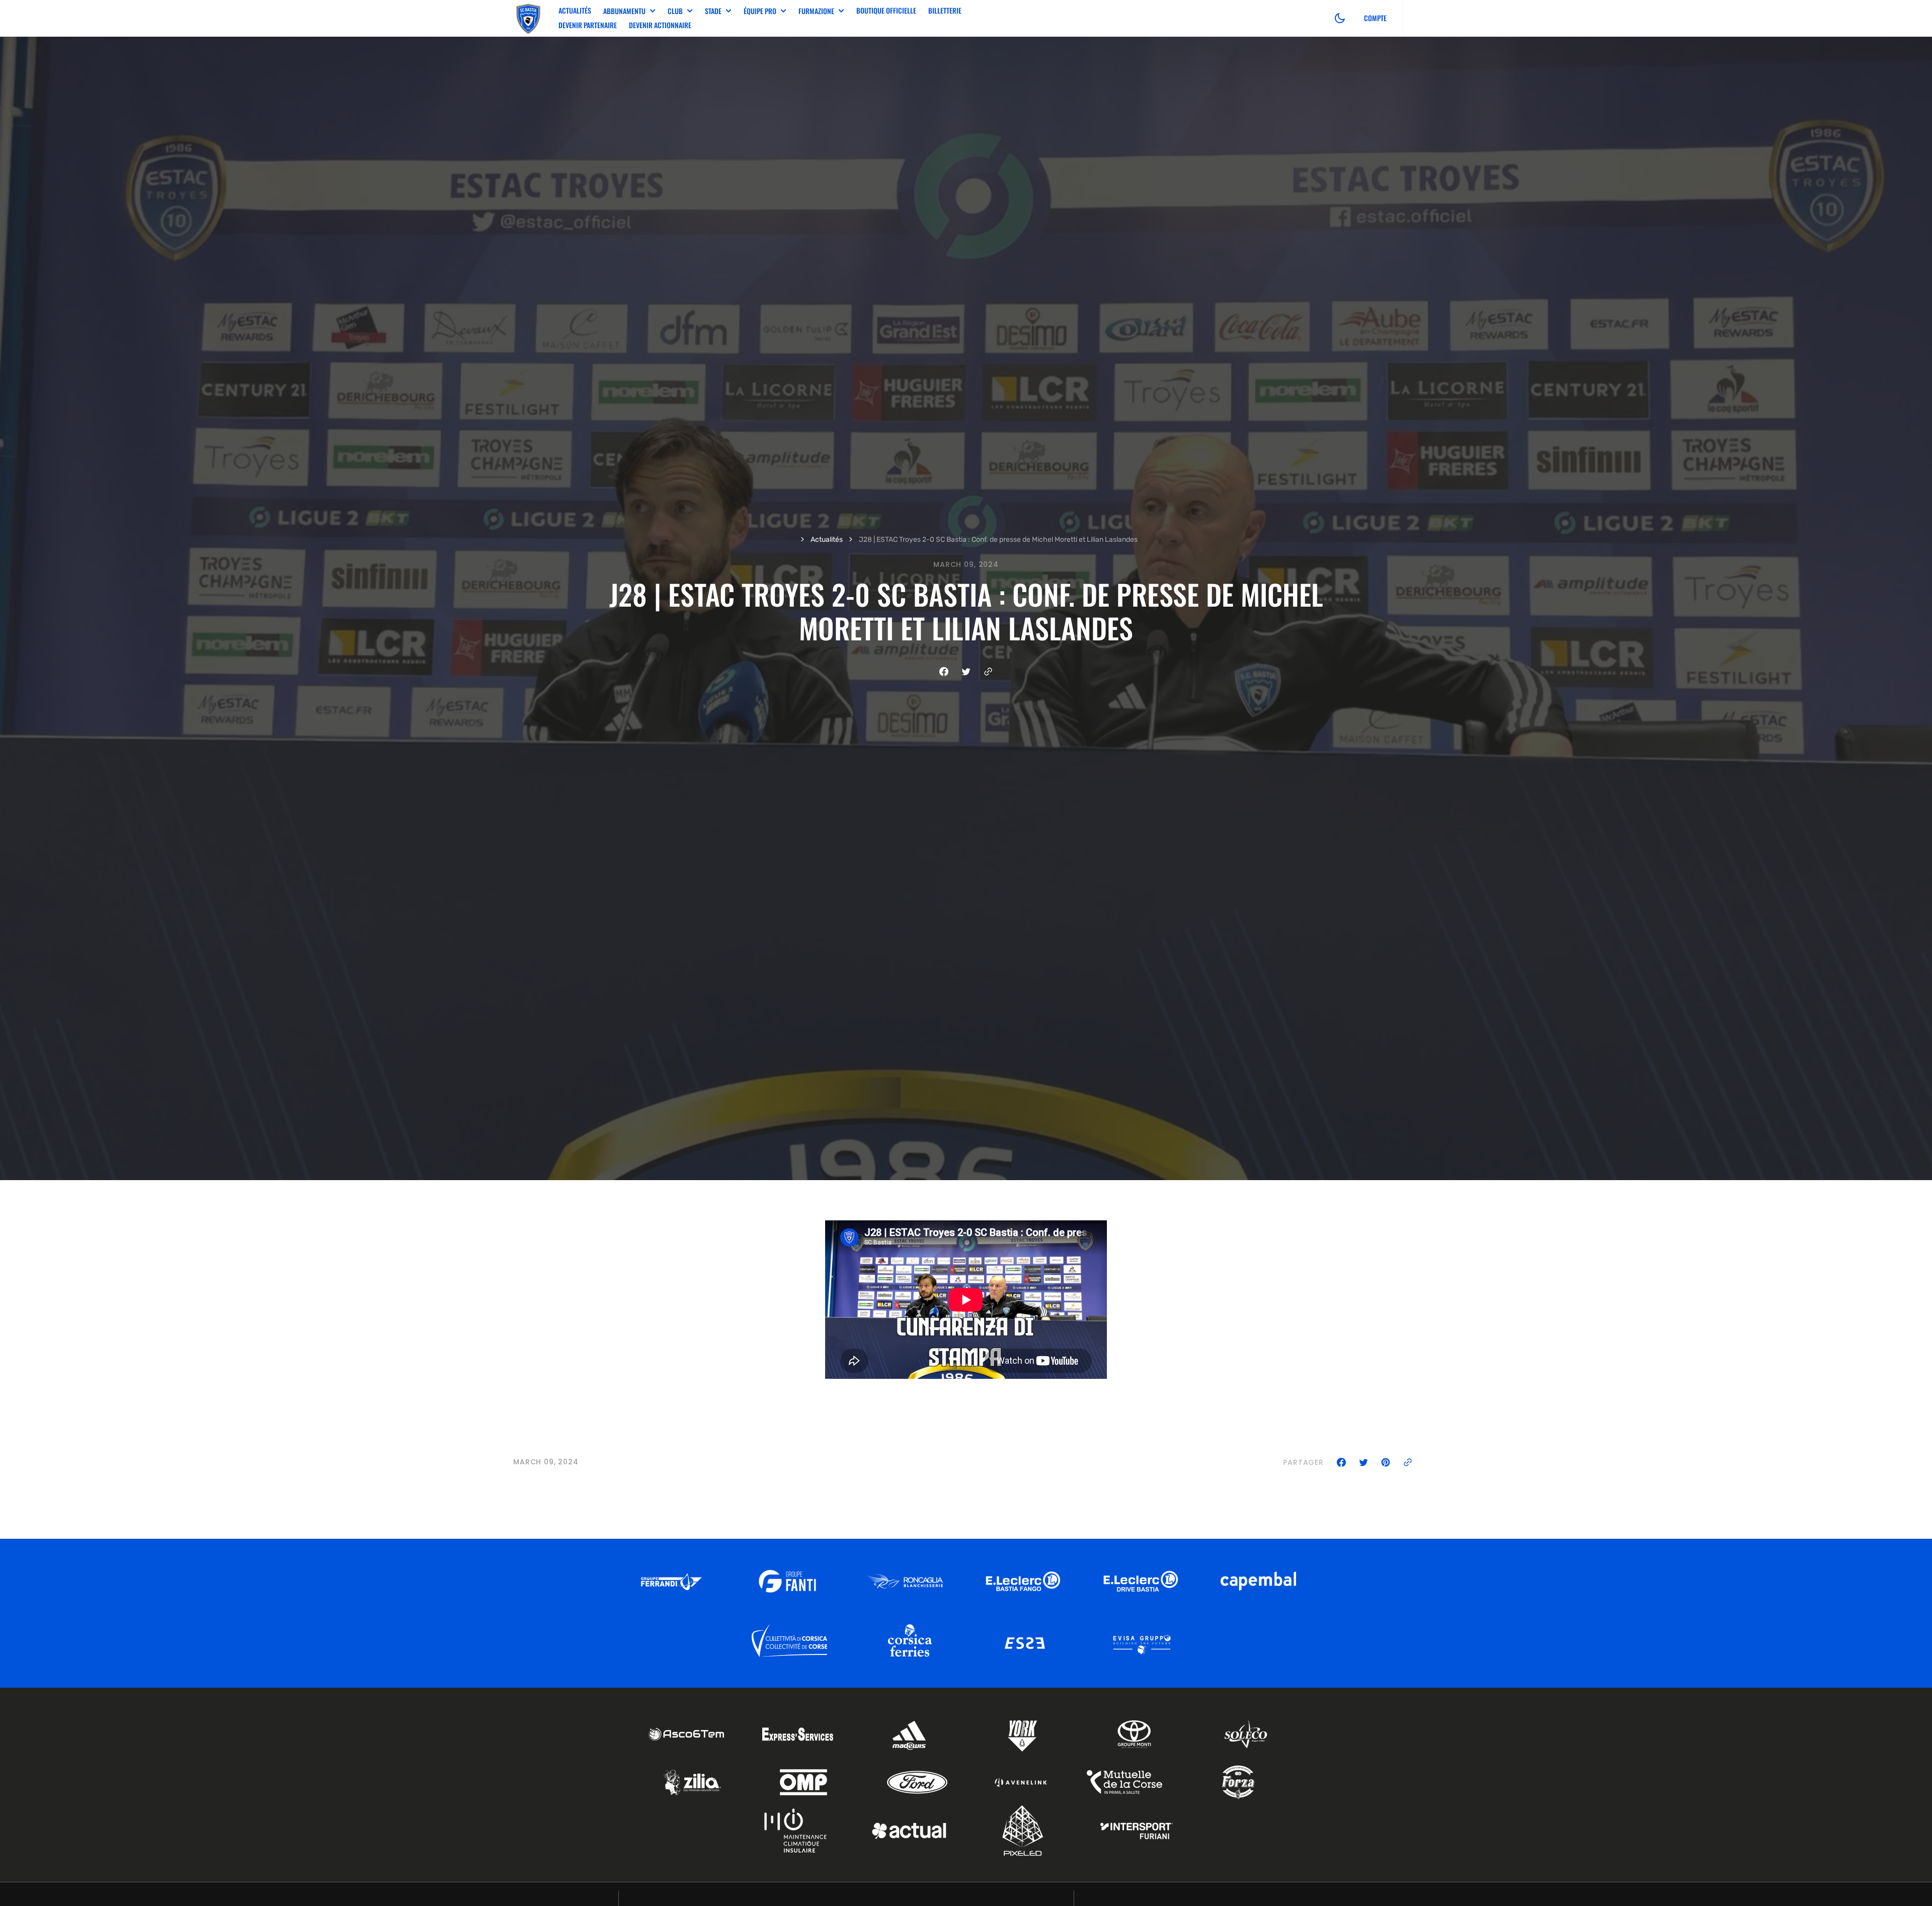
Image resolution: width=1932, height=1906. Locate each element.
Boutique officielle (886, 10)
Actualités (575, 10)
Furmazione (816, 11)
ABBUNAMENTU (624, 11)
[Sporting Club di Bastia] (528, 18)
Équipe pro (760, 11)
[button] (1340, 18)
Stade (713, 11)
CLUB (675, 11)
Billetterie (945, 10)
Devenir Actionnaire (660, 25)
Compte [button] (1375, 18)
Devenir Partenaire (588, 25)
